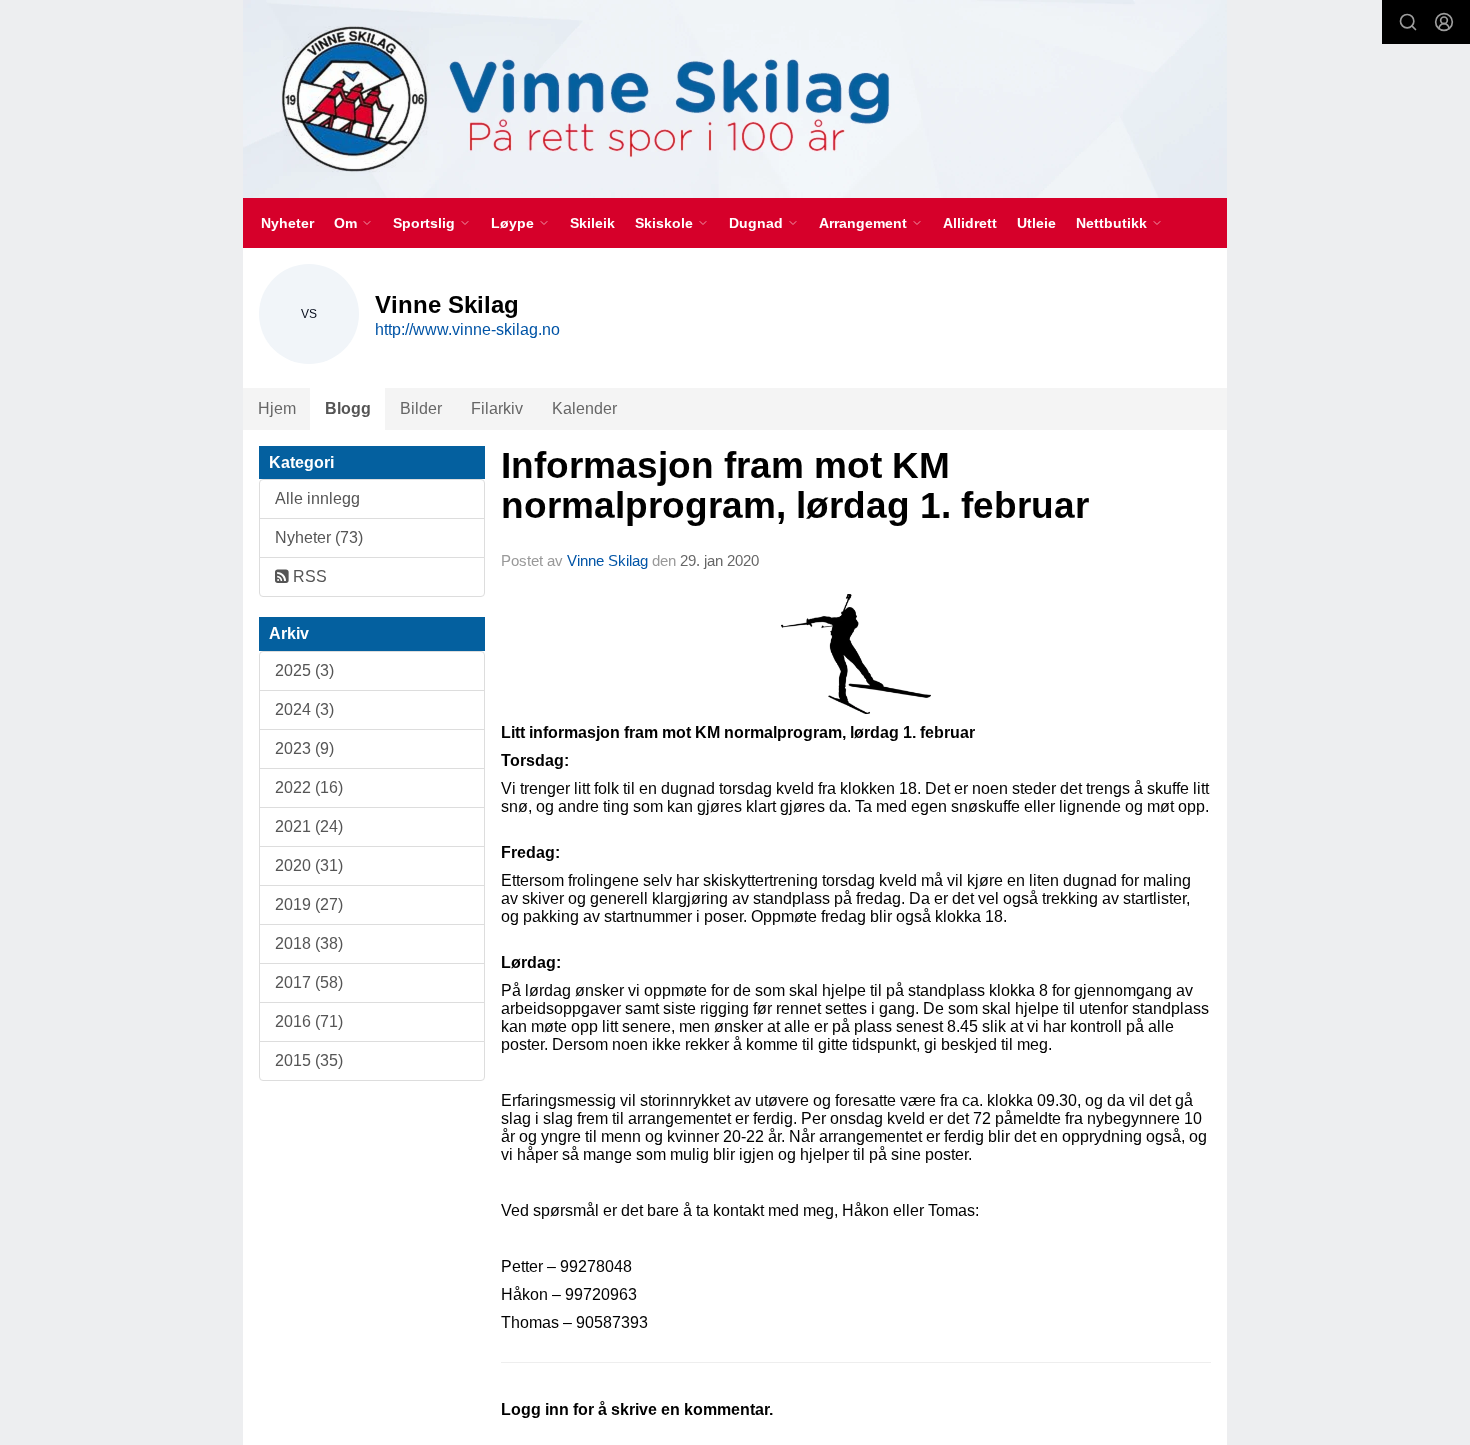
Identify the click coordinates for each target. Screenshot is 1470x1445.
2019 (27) (309, 904)
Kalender (584, 408)
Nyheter (287, 223)
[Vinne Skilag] (735, 99)
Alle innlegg (317, 498)
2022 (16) (309, 787)
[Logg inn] (1444, 22)
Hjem (277, 408)
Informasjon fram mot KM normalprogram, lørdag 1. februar (795, 486)
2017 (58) (309, 982)
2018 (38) (309, 943)
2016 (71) (309, 1021)
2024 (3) (304, 709)
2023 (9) (304, 748)
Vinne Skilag (607, 560)
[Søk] (1408, 22)
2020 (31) (309, 865)
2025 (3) (304, 670)
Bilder (421, 408)
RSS (308, 576)
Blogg (348, 408)
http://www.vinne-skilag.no (467, 329)
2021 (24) (309, 826)
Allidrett (970, 223)
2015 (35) (309, 1060)
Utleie (1036, 223)
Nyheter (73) (319, 537)
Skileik (592, 223)
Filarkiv (497, 408)
